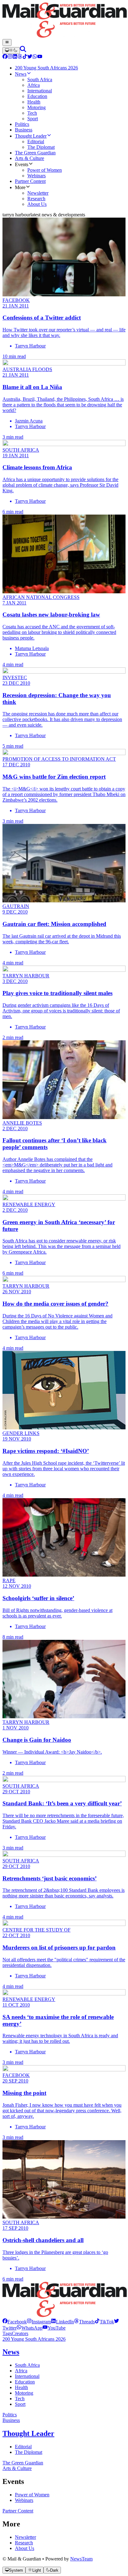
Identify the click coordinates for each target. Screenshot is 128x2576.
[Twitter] (30, 57)
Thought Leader (28, 2433)
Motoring (24, 2393)
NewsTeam (81, 2559)
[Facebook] (5, 57)
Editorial (23, 2447)
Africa (21, 2371)
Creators (20, 2333)
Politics (10, 2415)
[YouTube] (40, 57)
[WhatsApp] (35, 57)
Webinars (24, 2500)
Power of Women (32, 2495)
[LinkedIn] (15, 57)
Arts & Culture (17, 2468)
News (11, 2352)
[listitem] (15, 2322)
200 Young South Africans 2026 (34, 2339)
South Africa (27, 2365)
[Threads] (20, 57)
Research (24, 2543)
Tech (20, 2399)
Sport (20, 2404)
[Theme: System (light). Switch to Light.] (11, 51)
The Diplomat (29, 2452)
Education (25, 2382)
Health (21, 2387)
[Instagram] (10, 57)
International (27, 2376)
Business (11, 2420)
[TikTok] (25, 57)
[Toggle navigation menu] (7, 42)
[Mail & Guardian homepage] (64, 21)
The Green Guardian (23, 2463)
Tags (7, 2333)
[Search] (23, 50)
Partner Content (18, 2511)
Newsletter (25, 2537)
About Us (25, 2548)
